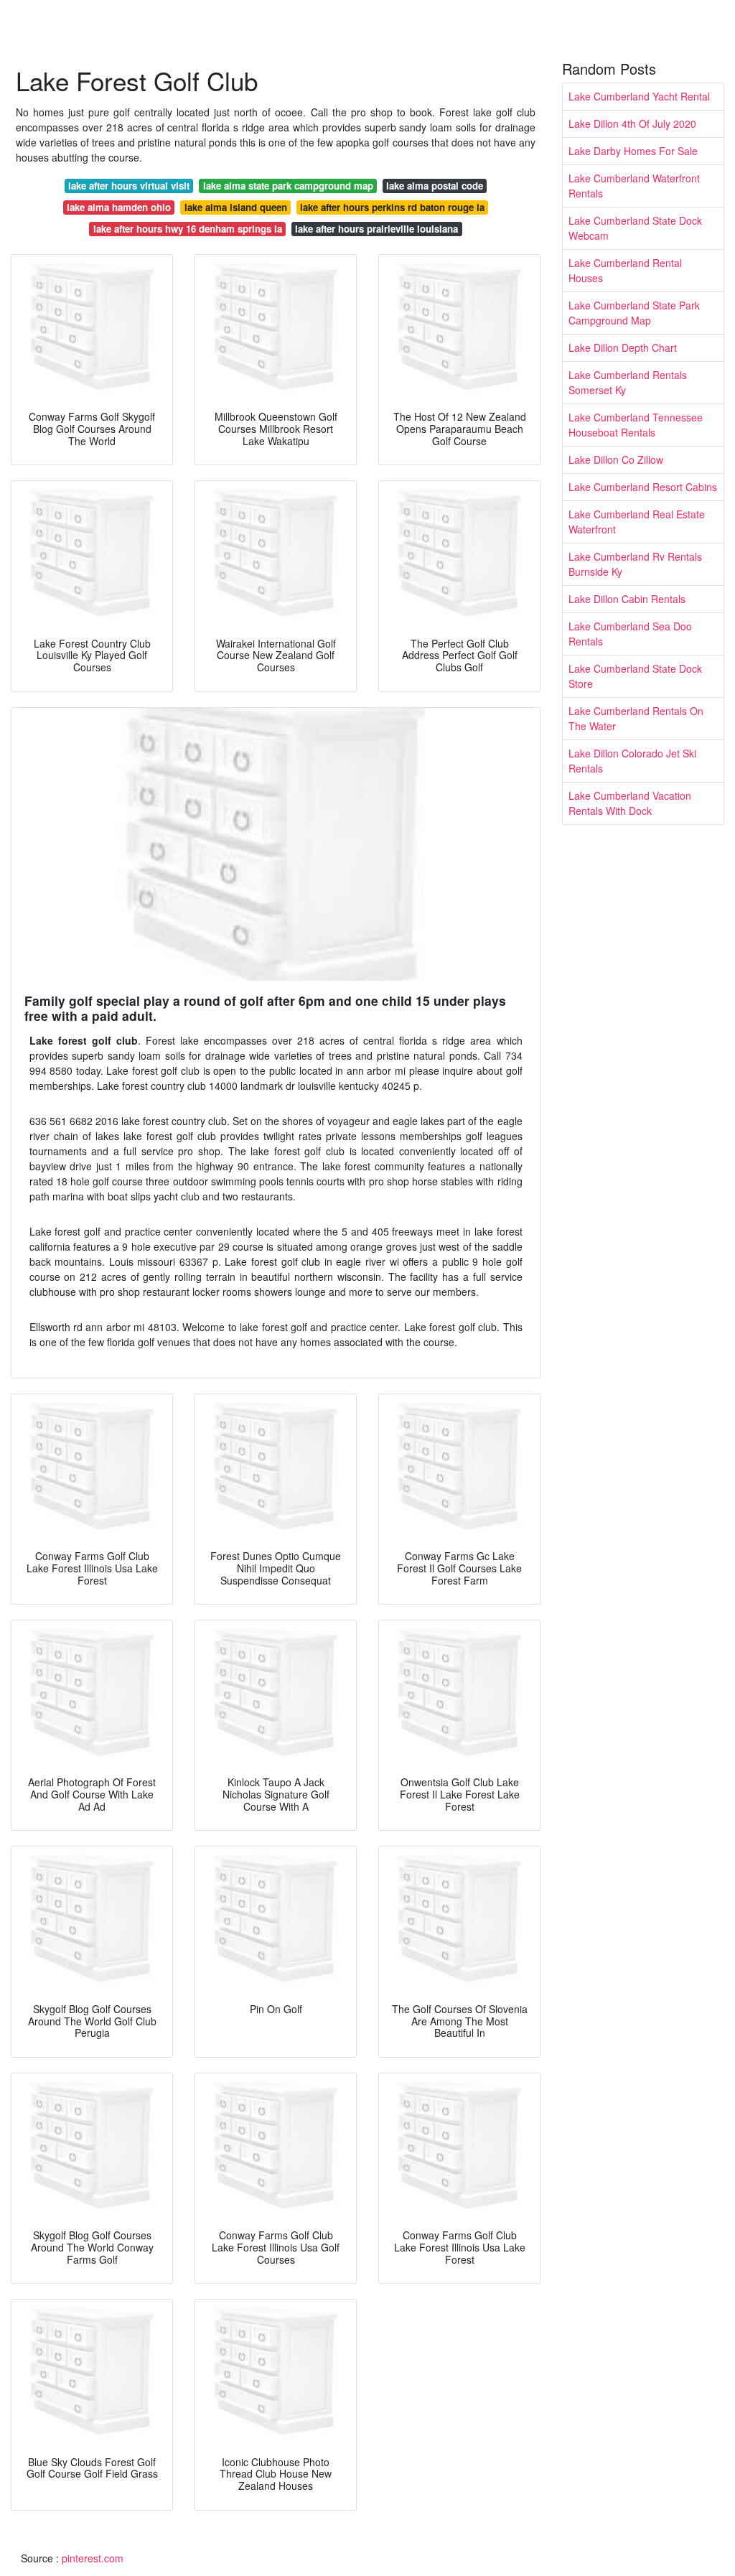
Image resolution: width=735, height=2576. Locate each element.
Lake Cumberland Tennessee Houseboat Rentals (636, 425)
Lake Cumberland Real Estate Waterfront (637, 522)
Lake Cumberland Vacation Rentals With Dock (630, 803)
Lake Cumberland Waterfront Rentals (634, 186)
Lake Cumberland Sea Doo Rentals (630, 634)
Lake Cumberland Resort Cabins (643, 487)
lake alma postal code (435, 186)
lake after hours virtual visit (129, 186)
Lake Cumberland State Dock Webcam (635, 228)
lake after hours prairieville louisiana (376, 229)
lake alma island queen (236, 207)
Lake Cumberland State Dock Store (635, 676)
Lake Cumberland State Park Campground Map (634, 313)
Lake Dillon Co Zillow (616, 459)
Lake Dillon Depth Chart (623, 347)
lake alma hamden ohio (119, 207)
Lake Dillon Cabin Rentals (627, 599)
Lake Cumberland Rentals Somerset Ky (628, 382)
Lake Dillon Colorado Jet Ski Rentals (632, 761)
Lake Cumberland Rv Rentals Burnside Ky (635, 564)
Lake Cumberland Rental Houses (625, 270)
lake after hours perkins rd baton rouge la (392, 207)
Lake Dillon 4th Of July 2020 (632, 123)
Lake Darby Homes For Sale (633, 151)
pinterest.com (93, 2558)
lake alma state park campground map (288, 186)
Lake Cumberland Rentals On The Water (636, 718)
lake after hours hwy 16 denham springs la (188, 229)
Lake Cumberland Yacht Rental (639, 96)
